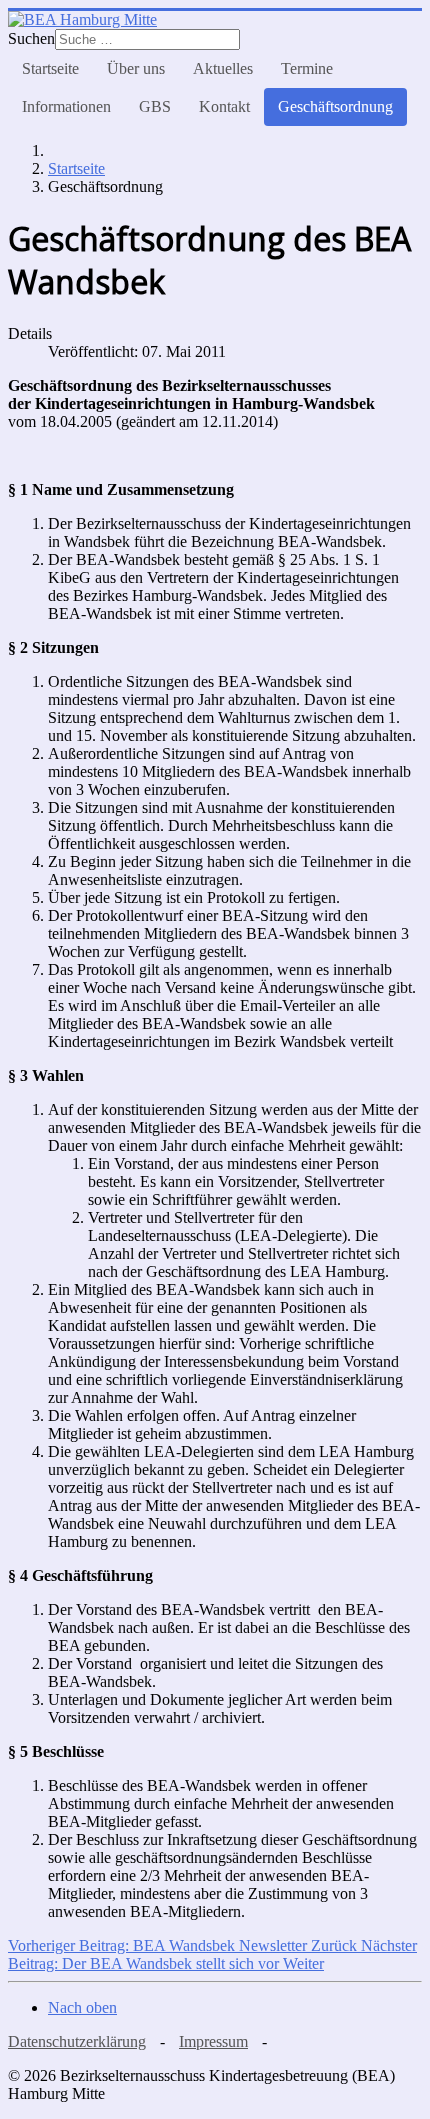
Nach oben (82, 2007)
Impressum (213, 2041)
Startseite (50, 68)
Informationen (66, 106)
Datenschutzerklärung (77, 2041)
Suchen (31, 38)
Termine (307, 68)
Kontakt (224, 106)
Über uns (136, 68)
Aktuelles (223, 68)
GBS (155, 106)
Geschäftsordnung (335, 106)
